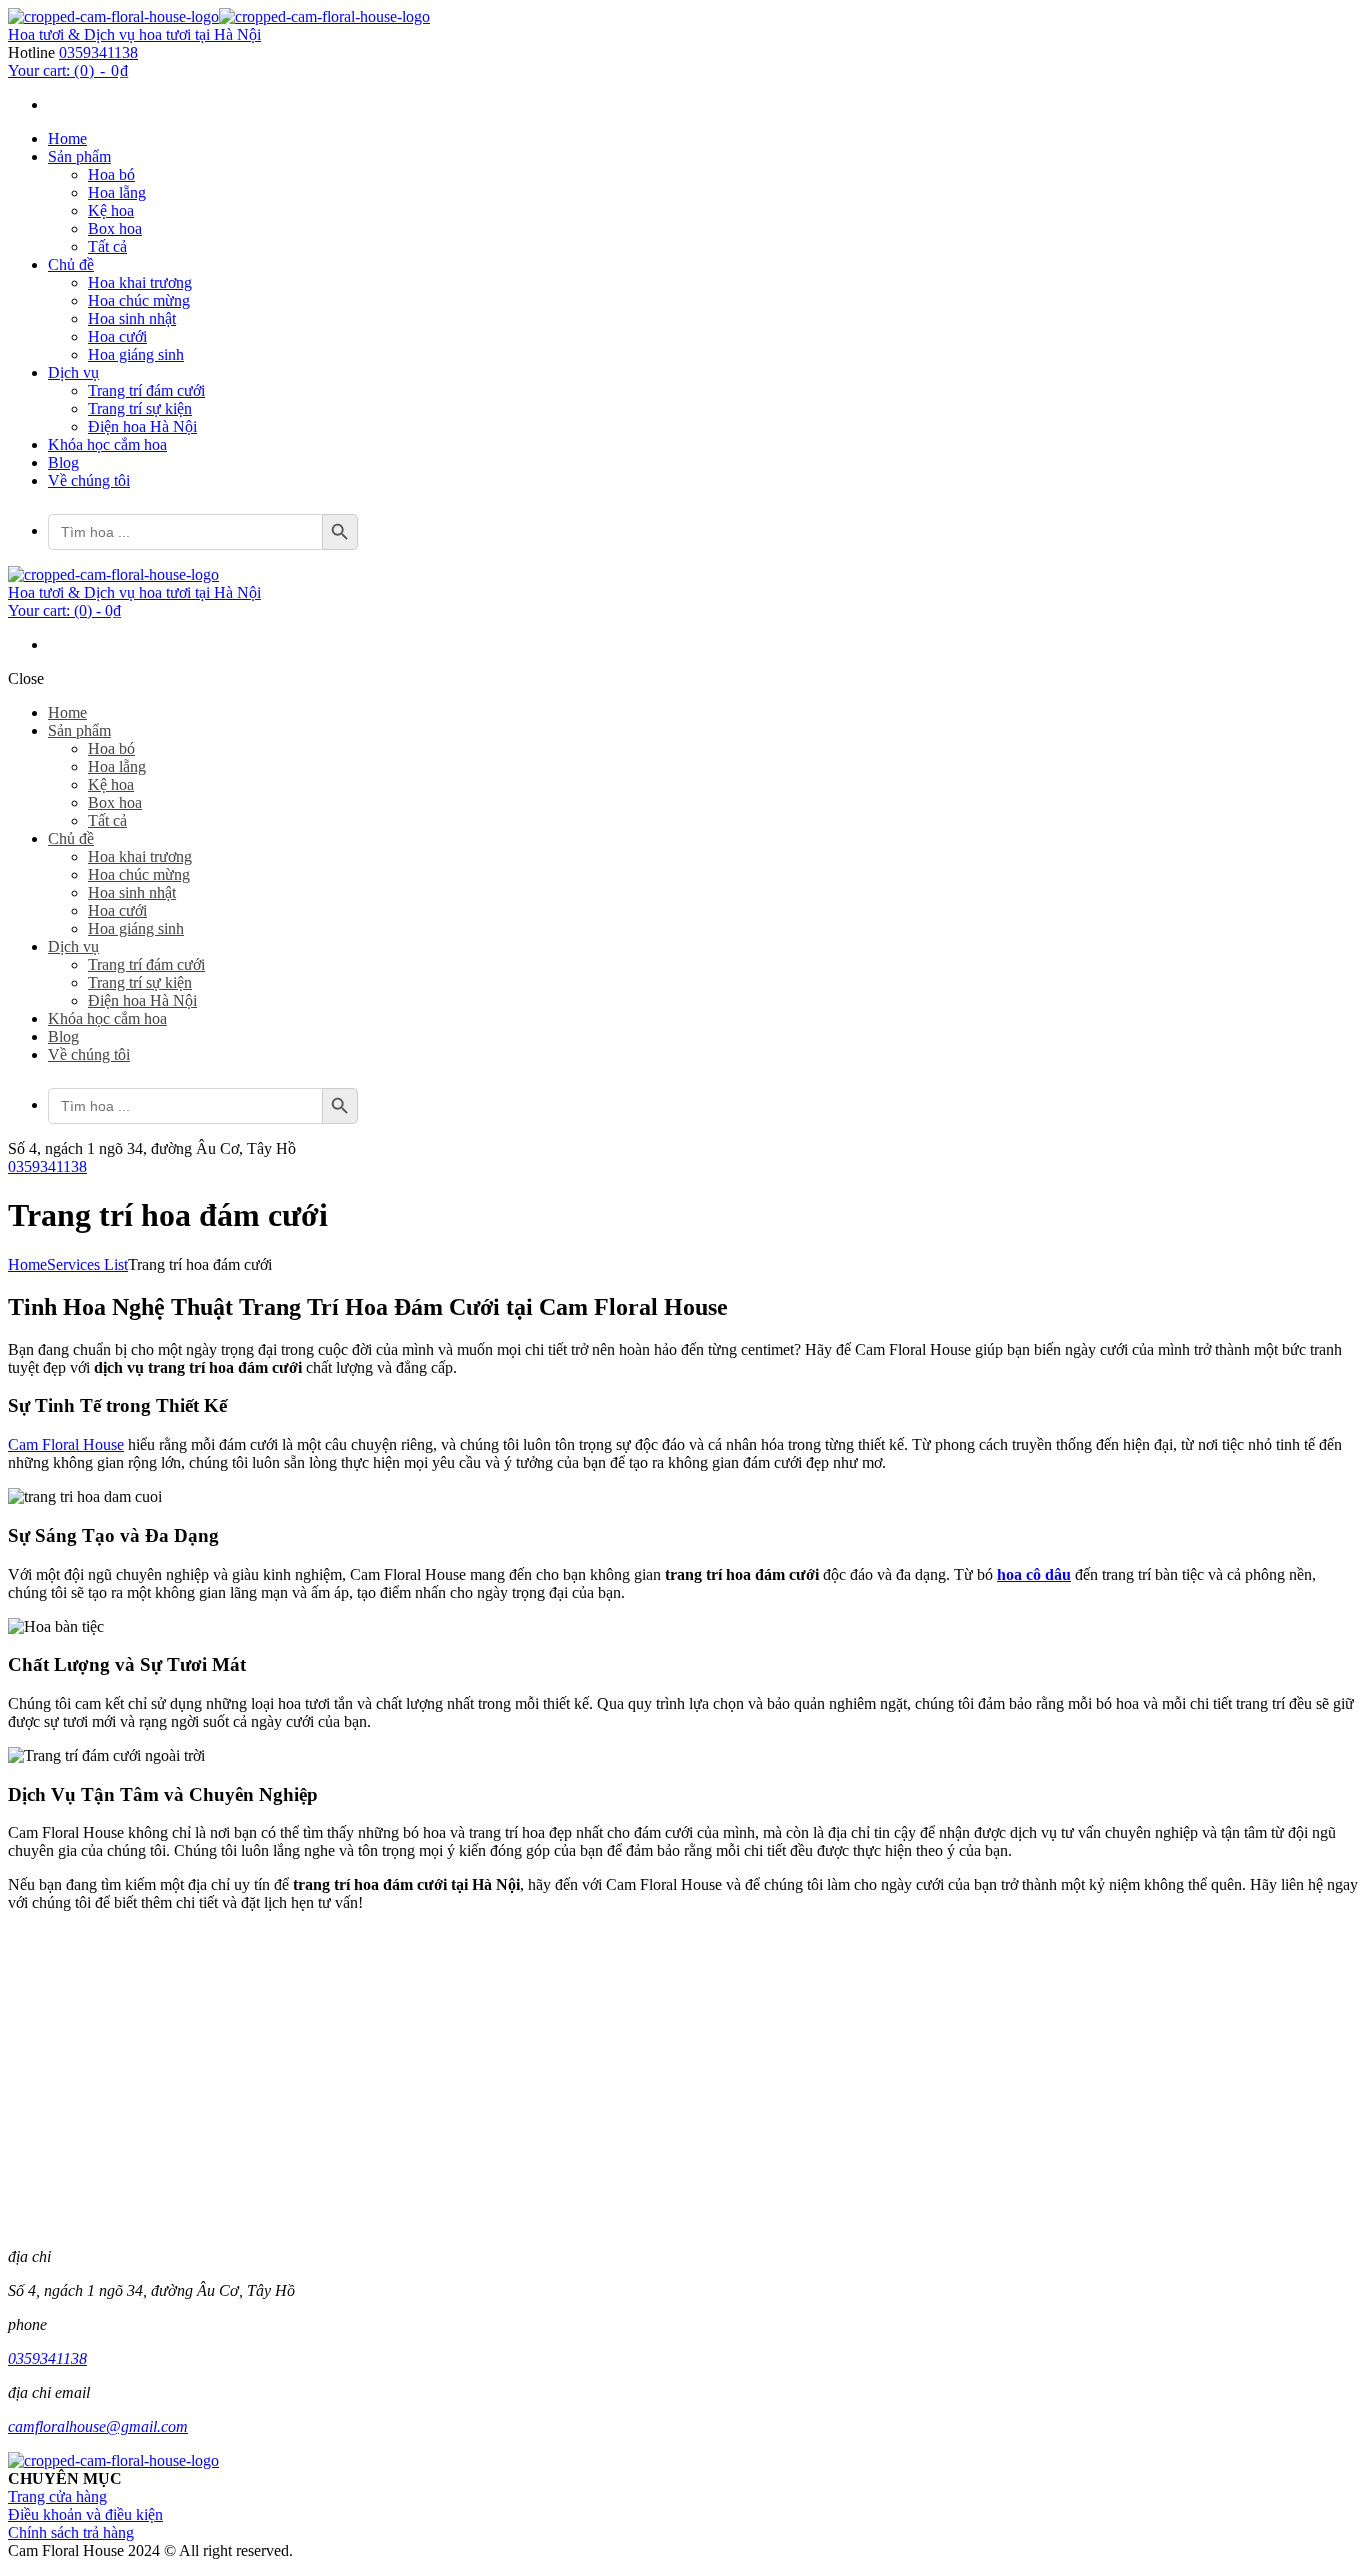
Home (27, 1264)
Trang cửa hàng (57, 2496)
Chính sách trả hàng (71, 2532)
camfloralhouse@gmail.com (98, 2426)
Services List (87, 1264)
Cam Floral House (66, 1444)
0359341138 (98, 52)
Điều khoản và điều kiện (85, 2514)
